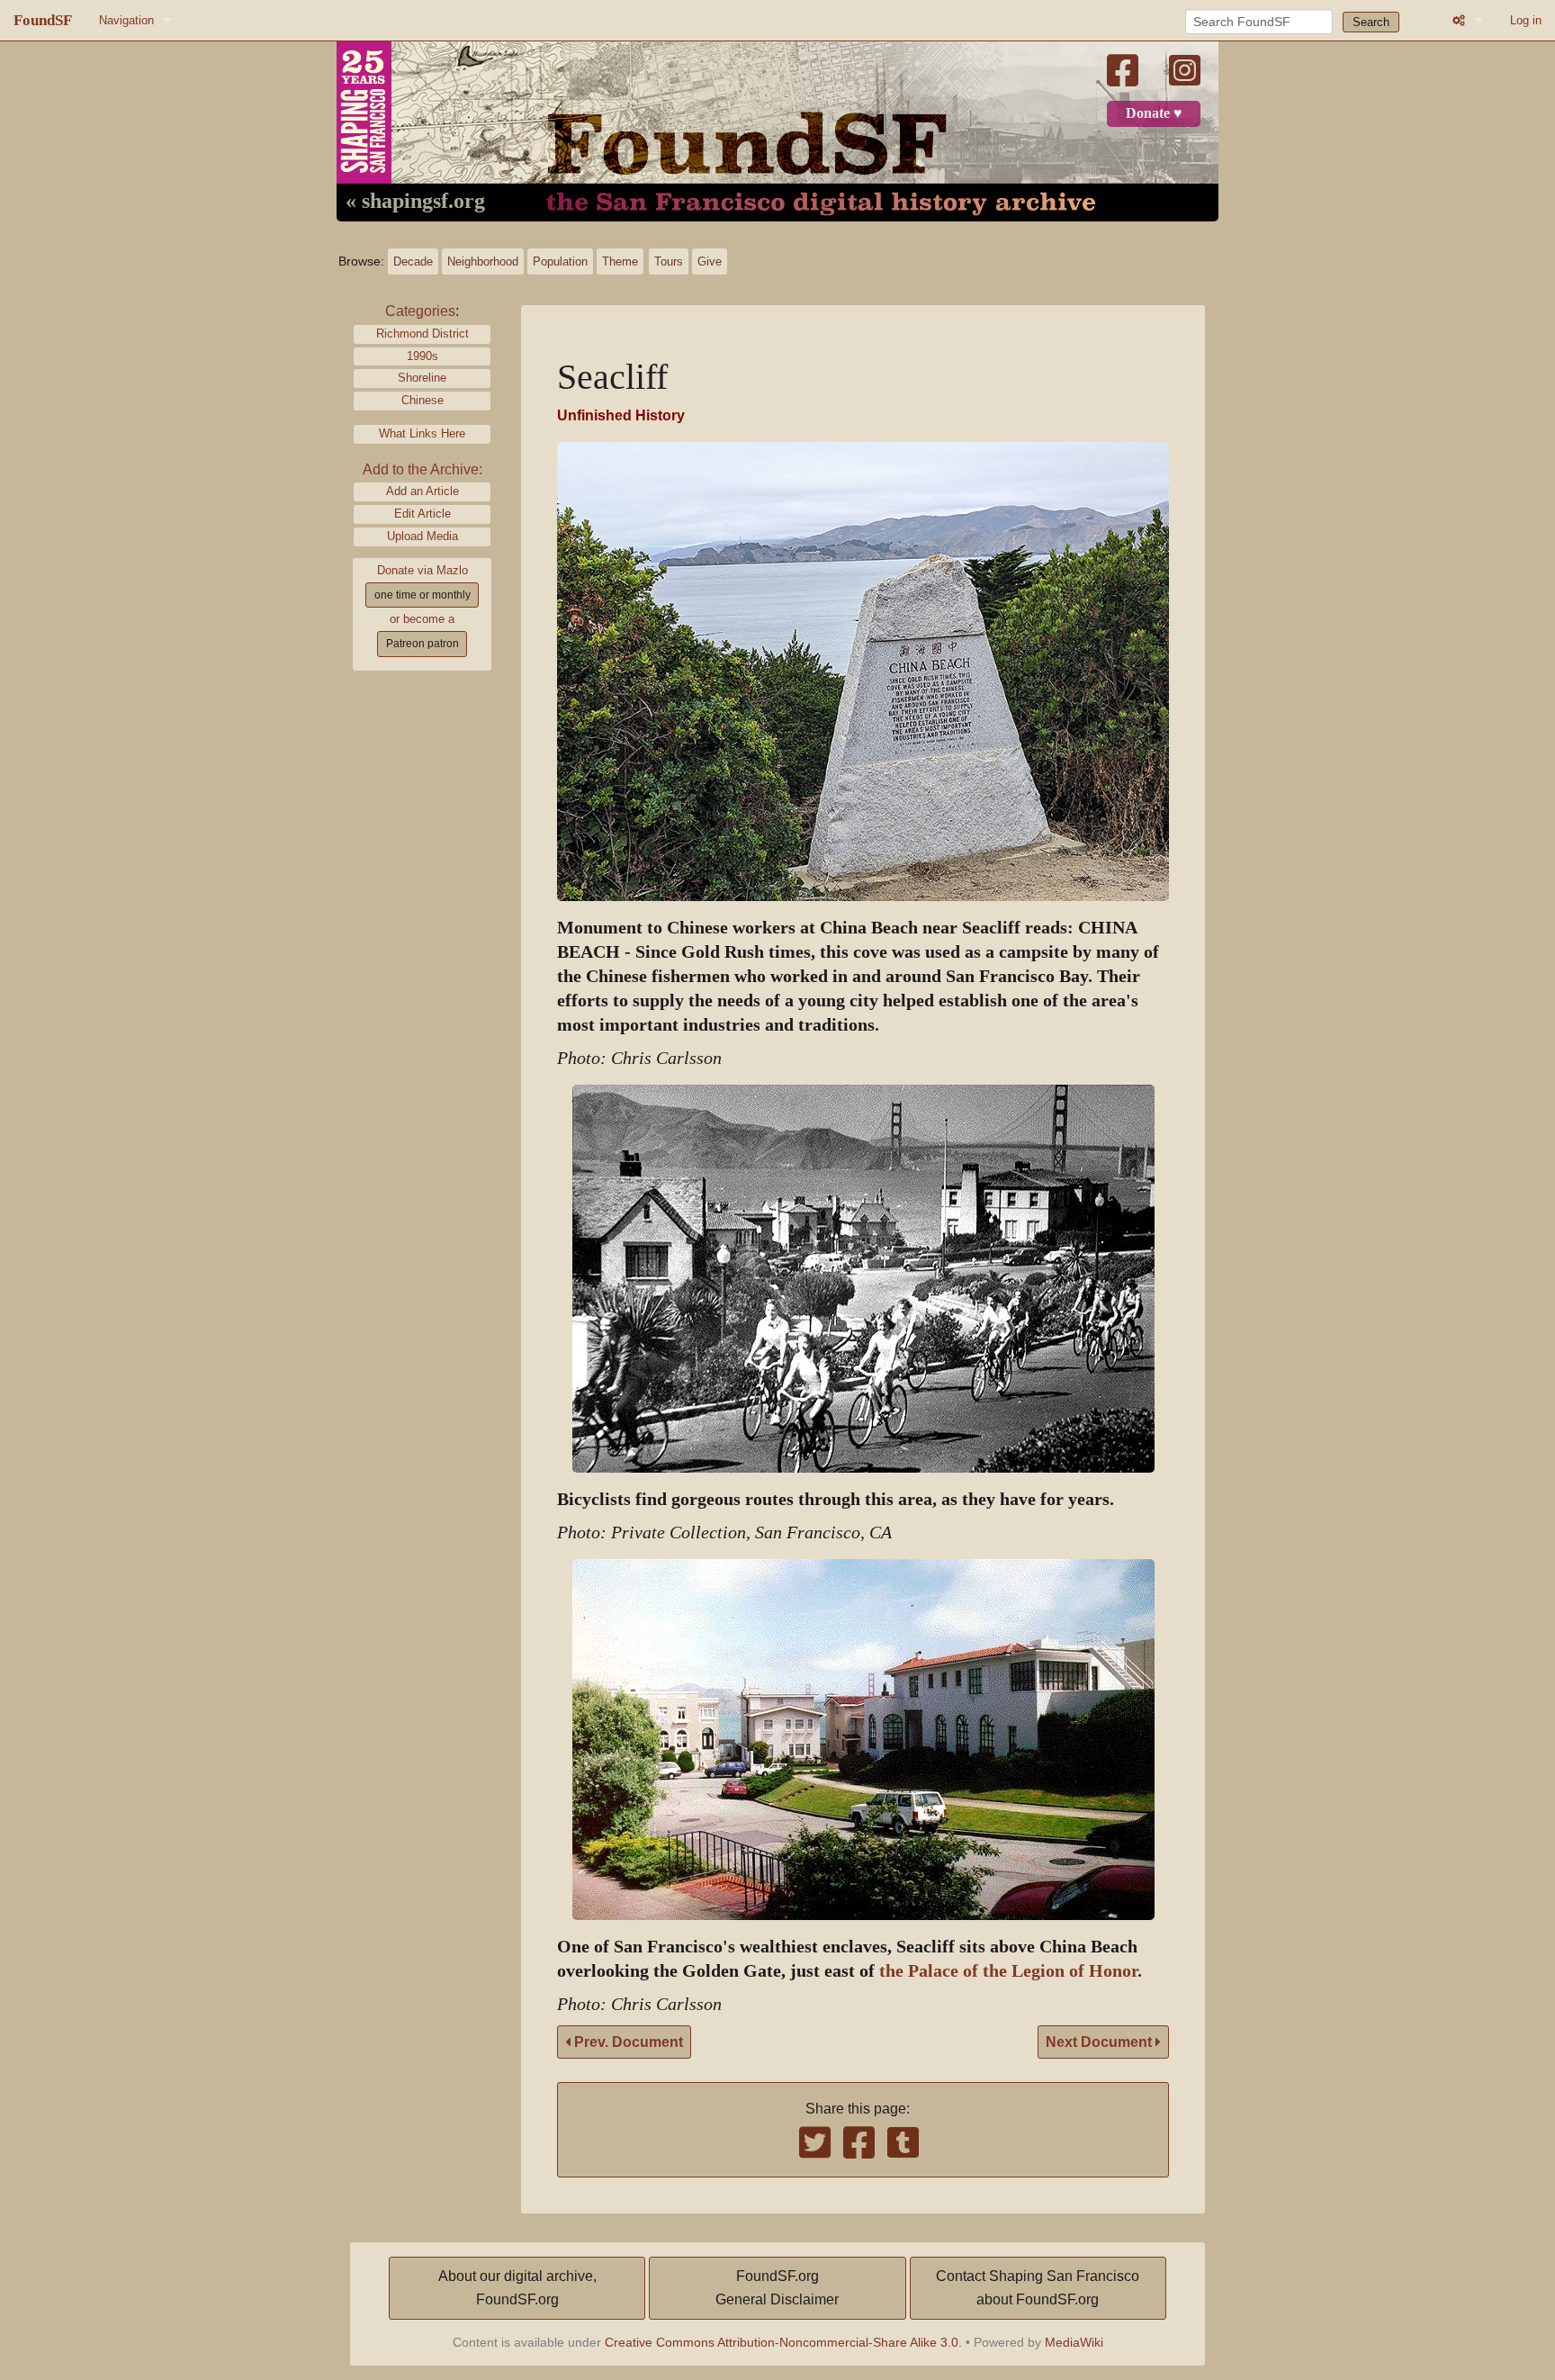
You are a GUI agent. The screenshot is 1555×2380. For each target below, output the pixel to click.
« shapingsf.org (415, 202)
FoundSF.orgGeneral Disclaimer (777, 2288)
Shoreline (422, 378)
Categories (420, 311)
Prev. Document (627, 2042)
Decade (413, 261)
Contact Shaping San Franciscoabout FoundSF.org (1038, 2288)
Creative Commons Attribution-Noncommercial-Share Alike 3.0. (783, 2342)
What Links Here (422, 433)
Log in (1526, 20)
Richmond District (422, 334)
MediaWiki (1074, 2342)
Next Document (1101, 2042)
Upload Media (422, 536)
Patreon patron (422, 644)
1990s (422, 356)
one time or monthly (422, 595)
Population (560, 261)
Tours (669, 261)
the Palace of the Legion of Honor (1008, 1971)
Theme (620, 261)
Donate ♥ (1154, 113)
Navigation (126, 20)
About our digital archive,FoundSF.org (517, 2288)
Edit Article (422, 514)
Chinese (422, 400)
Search (1371, 22)
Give (710, 261)
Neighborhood (483, 261)
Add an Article (422, 491)
